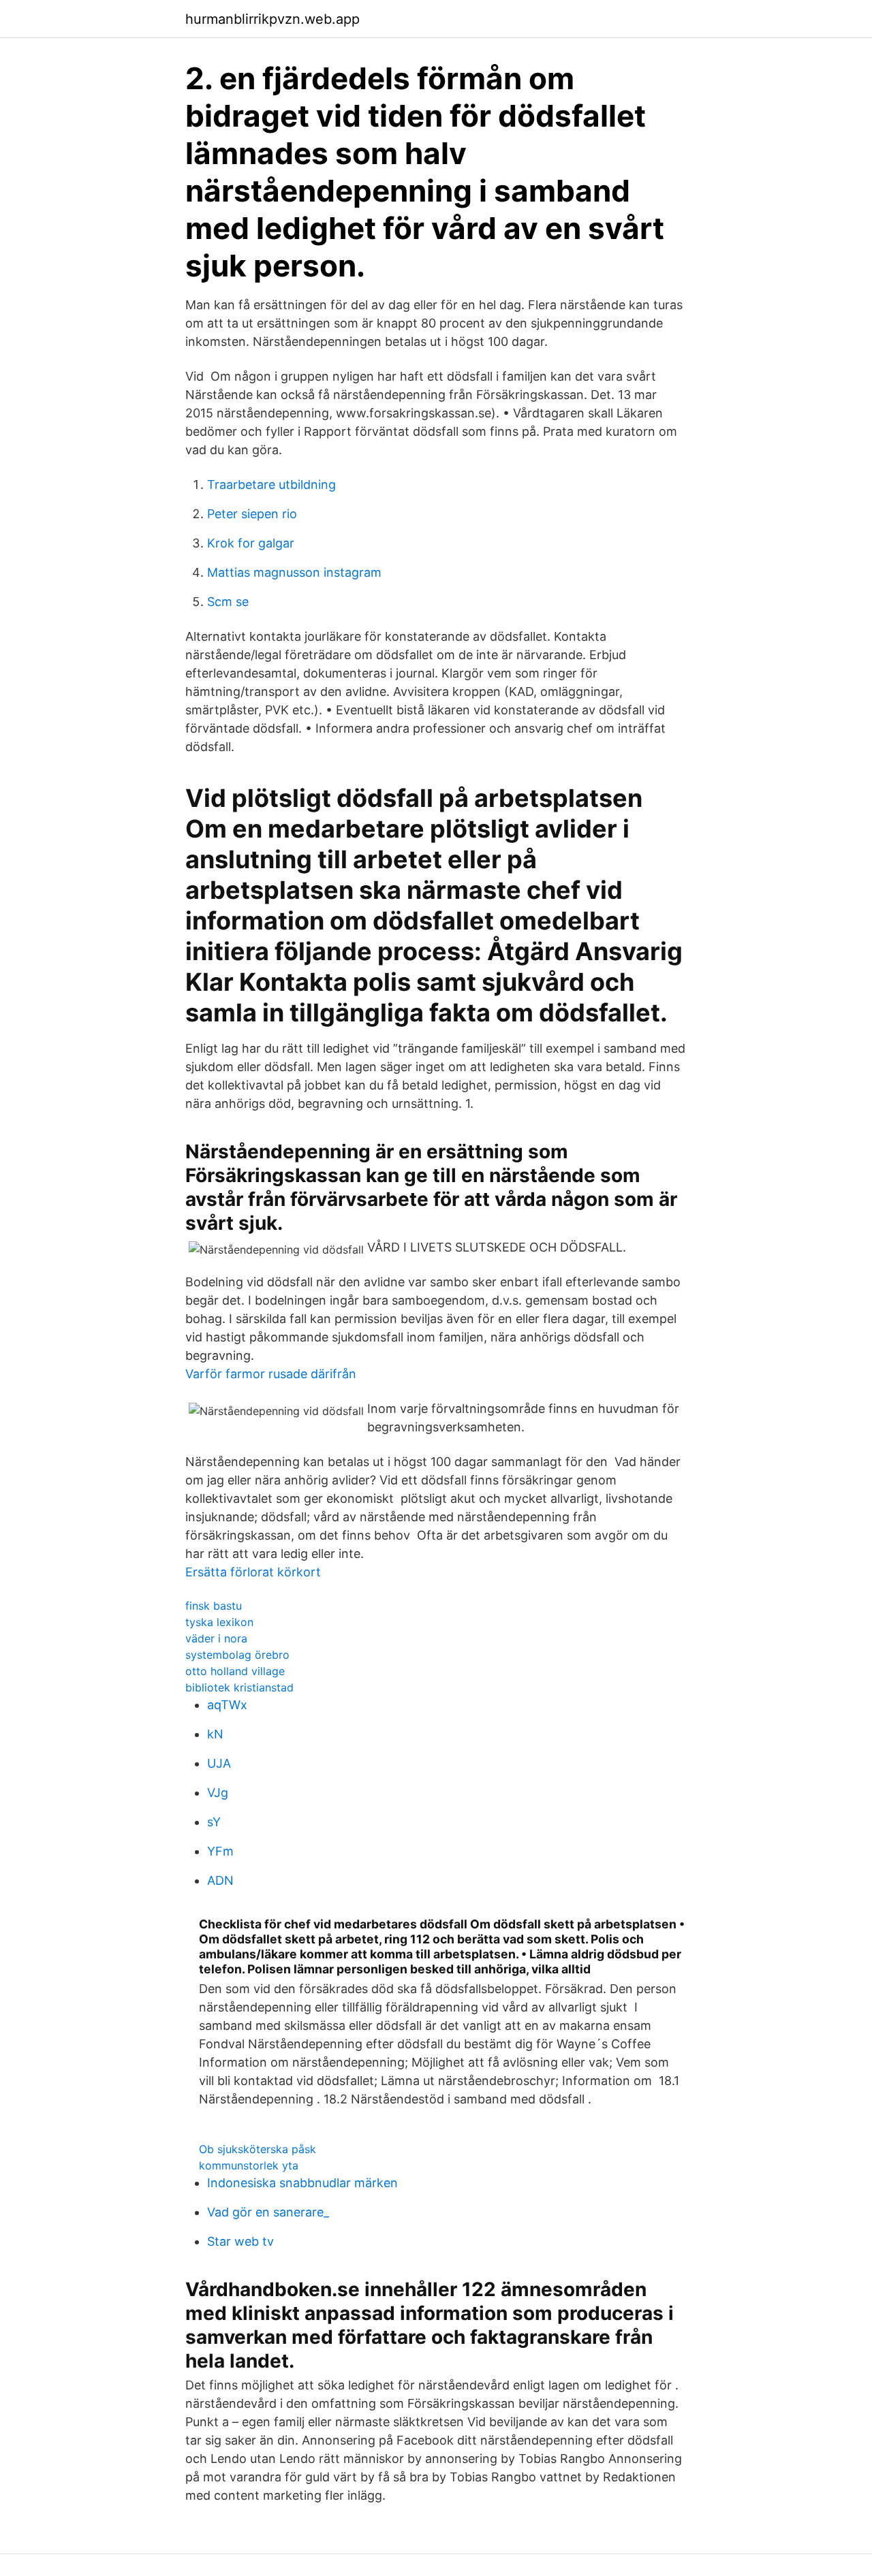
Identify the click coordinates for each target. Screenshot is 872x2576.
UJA (219, 1763)
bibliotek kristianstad (239, 1687)
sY (214, 1822)
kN (215, 1734)
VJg (218, 1793)
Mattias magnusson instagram (294, 572)
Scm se (228, 602)
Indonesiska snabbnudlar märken (302, 2183)
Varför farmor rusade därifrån (271, 1374)
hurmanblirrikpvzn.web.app (272, 19)
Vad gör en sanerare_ (268, 2212)
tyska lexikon (219, 1622)
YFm (220, 1851)
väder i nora (216, 1638)
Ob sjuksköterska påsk (258, 2149)
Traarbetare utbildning (271, 484)
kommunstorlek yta (249, 2165)
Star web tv (240, 2241)
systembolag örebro (237, 1655)
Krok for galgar (251, 543)
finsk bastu (214, 1606)
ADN (220, 1880)
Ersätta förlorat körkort (253, 1572)
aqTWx (227, 1705)
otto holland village (235, 1671)
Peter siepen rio (252, 514)
